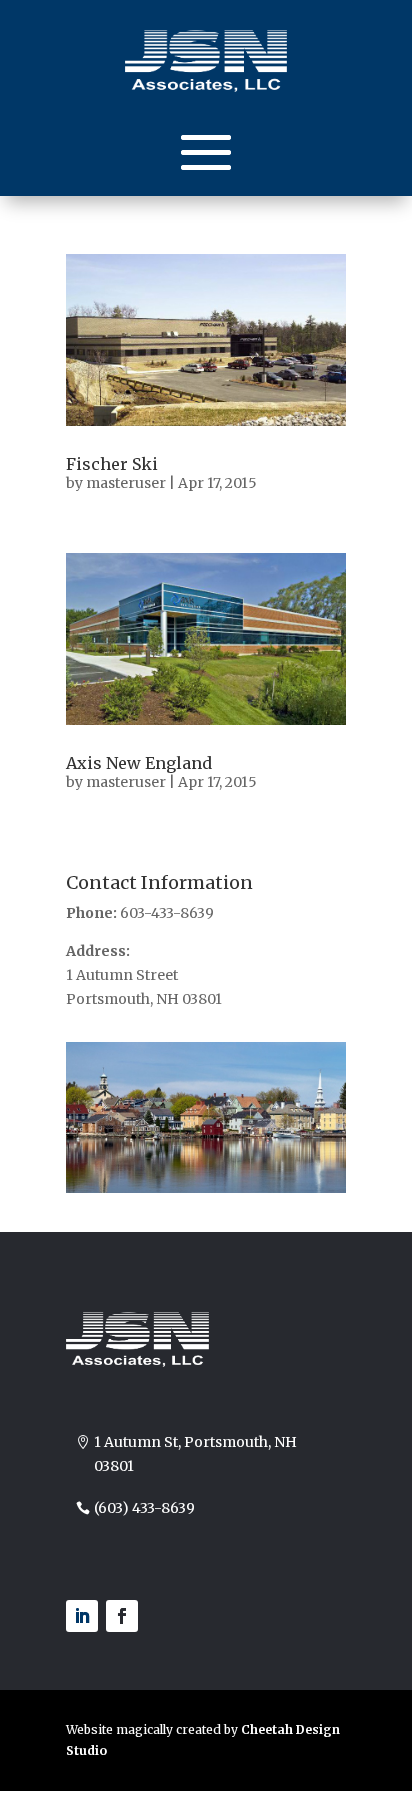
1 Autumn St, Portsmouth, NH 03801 (195, 1454)
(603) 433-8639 (144, 1508)
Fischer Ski (112, 464)
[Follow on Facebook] (122, 1616)
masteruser (126, 483)
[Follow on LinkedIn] (82, 1616)
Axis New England (139, 763)
